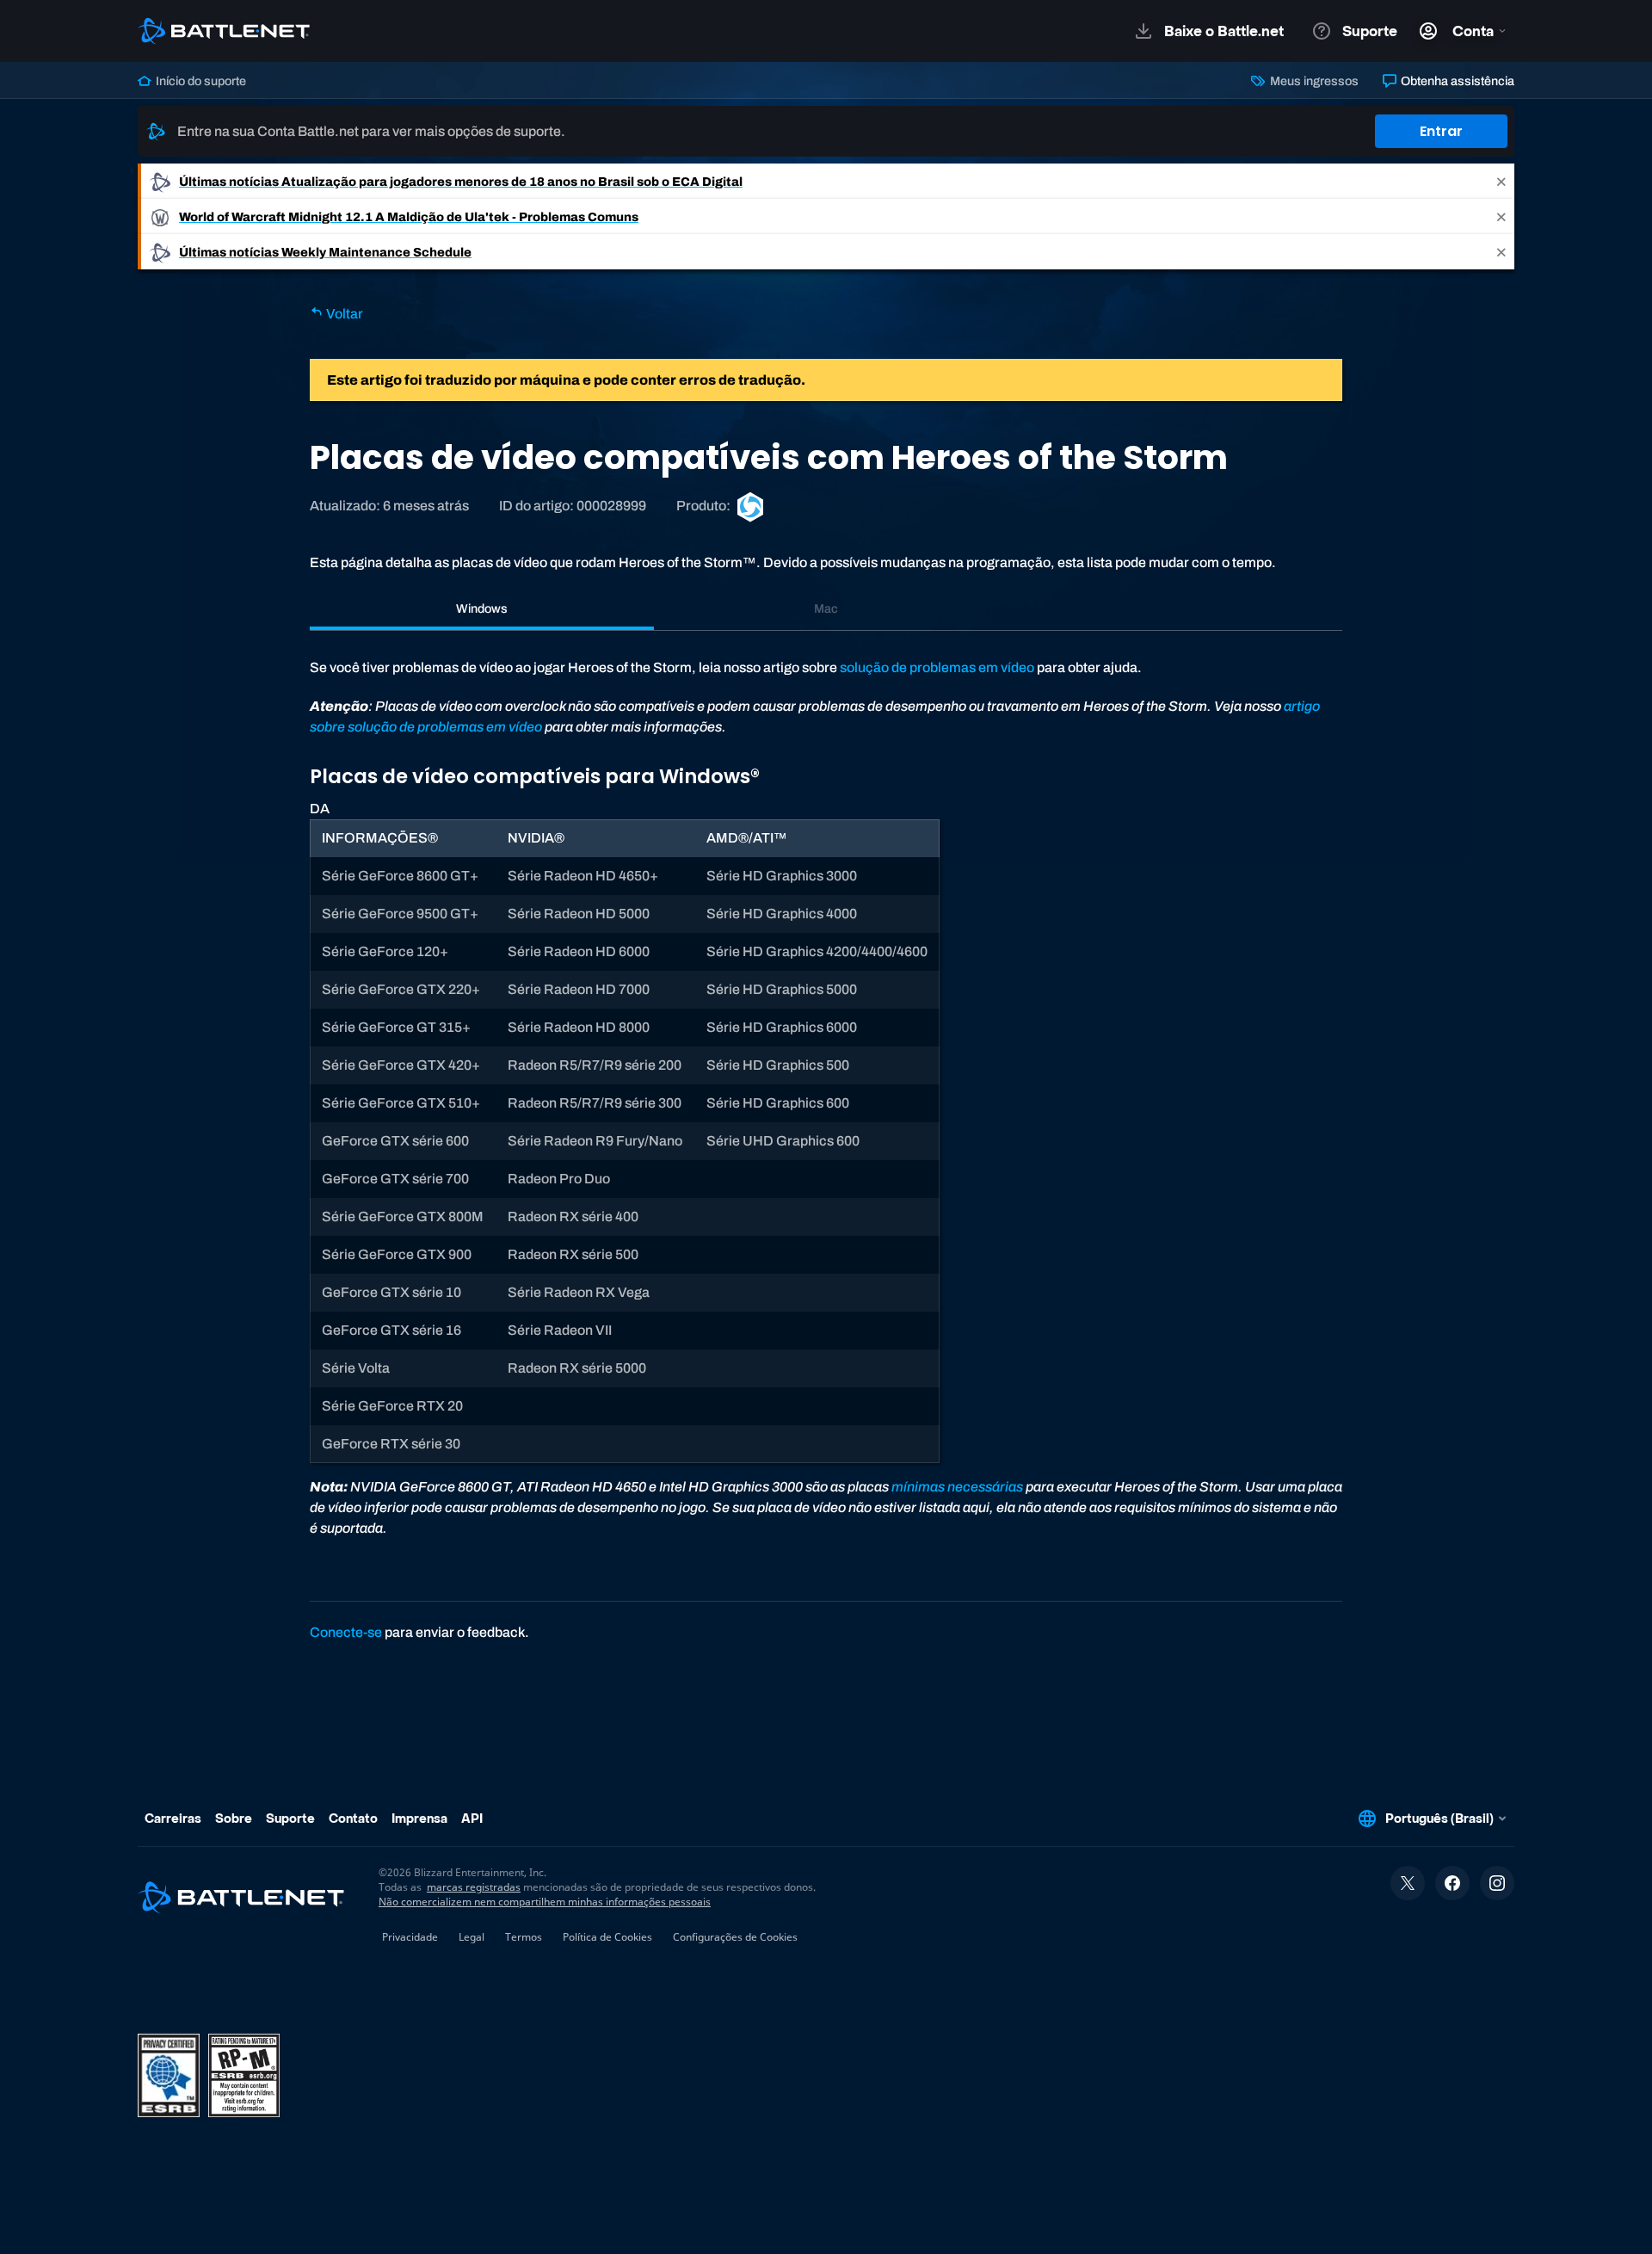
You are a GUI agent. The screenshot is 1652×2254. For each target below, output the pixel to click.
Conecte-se (346, 1632)
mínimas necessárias (957, 1487)
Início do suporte (200, 81)
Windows (482, 608)
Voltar (343, 314)
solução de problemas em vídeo (937, 667)
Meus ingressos (1313, 81)
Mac (826, 608)
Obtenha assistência (1456, 81)
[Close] (1501, 181)
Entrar (1441, 131)
